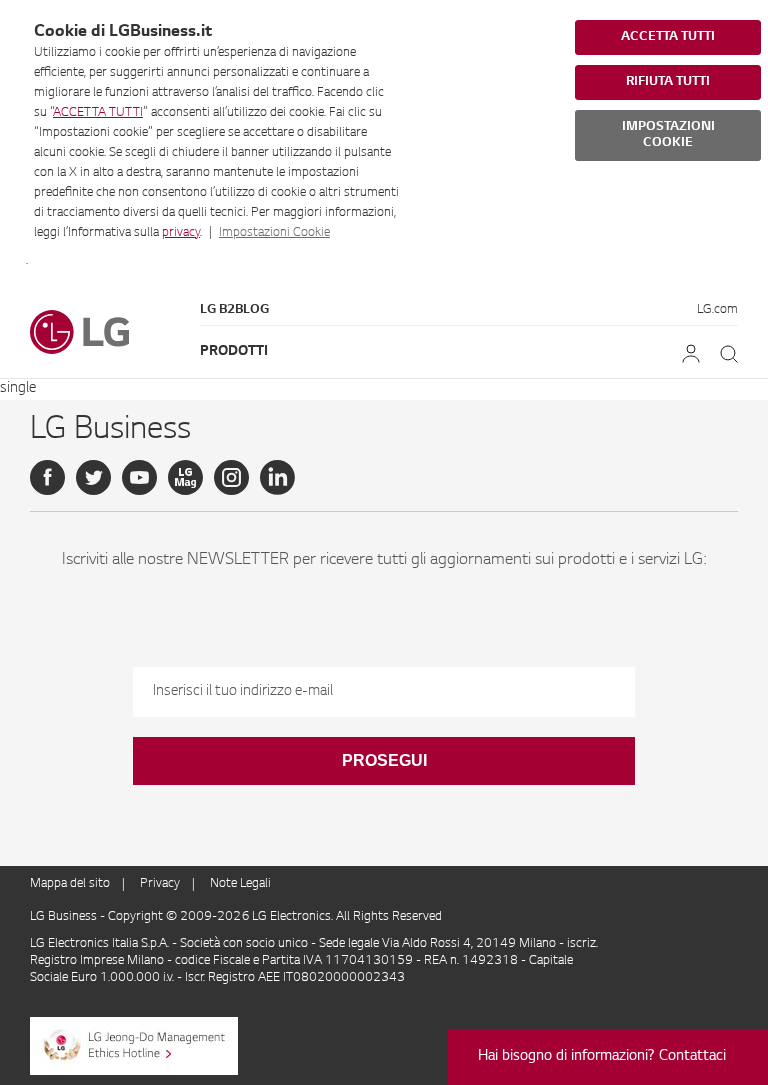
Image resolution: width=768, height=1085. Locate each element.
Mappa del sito (70, 884)
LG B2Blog (234, 310)
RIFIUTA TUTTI (668, 82)
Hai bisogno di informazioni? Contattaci (602, 1057)
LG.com (717, 310)
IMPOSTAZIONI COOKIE (668, 135)
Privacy (160, 884)
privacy (181, 233)
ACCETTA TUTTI (98, 113)
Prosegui (384, 760)
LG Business (65, 917)
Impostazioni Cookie (274, 233)
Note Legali (240, 884)
